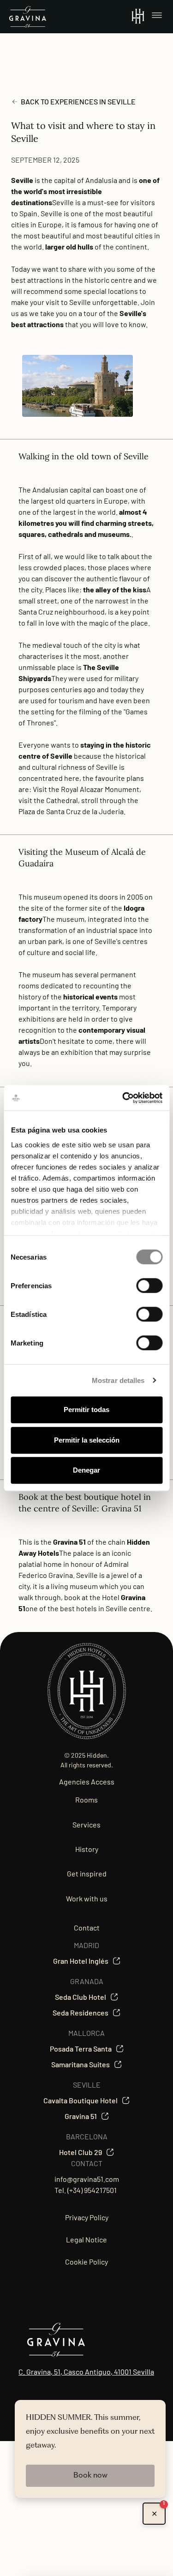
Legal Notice (86, 2239)
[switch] (149, 1285)
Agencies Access (87, 1781)
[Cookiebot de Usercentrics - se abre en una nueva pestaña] (123, 1098)
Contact (87, 1927)
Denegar (86, 1470)
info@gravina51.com (87, 2179)
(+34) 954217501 (92, 2190)
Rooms (86, 1800)
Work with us (87, 1898)
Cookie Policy (86, 2262)
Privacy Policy (87, 2217)
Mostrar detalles (118, 1380)
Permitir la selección (87, 1440)
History (87, 1849)
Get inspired (87, 1873)
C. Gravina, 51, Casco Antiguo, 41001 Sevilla (86, 2372)
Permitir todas (86, 1410)
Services (86, 1824)
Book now (90, 2476)
